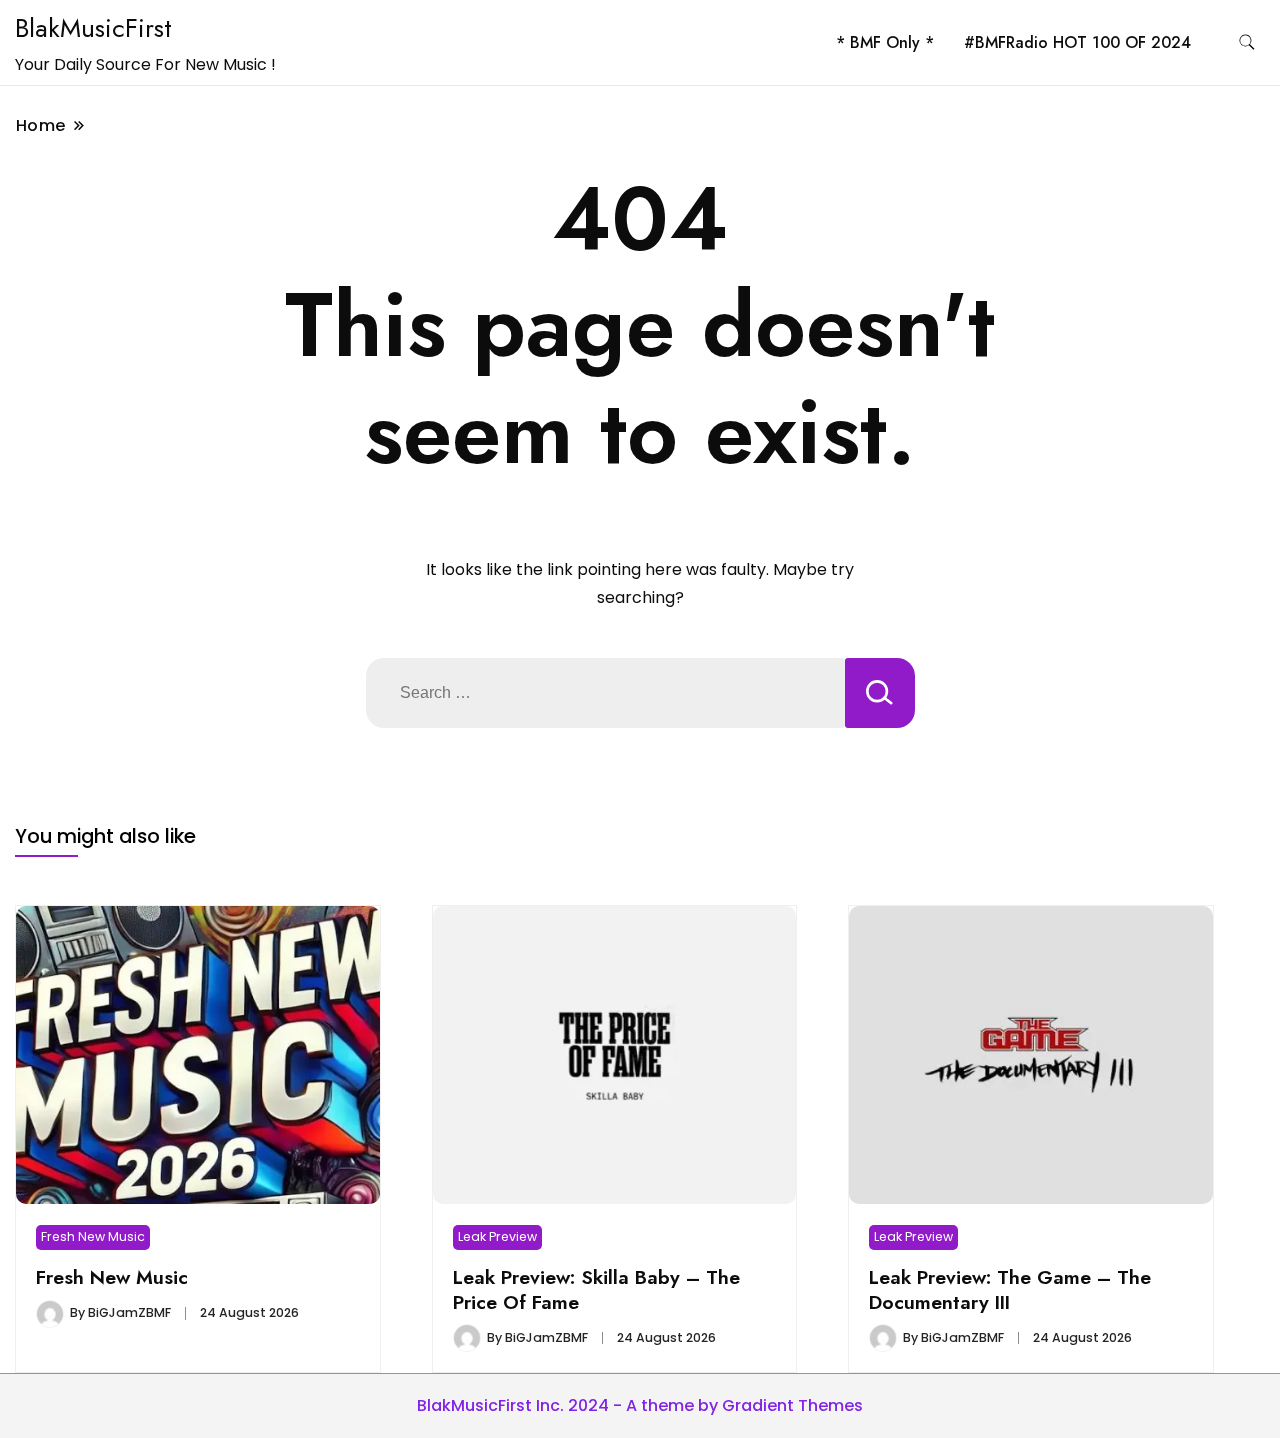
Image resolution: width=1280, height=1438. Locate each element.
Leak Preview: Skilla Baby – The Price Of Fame (596, 1289)
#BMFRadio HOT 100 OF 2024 (1077, 42)
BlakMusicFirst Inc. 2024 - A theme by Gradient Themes (640, 1405)
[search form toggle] (1247, 42)
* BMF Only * (885, 42)
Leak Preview (497, 1236)
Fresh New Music (93, 1236)
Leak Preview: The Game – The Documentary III (1010, 1289)
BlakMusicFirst (93, 28)
